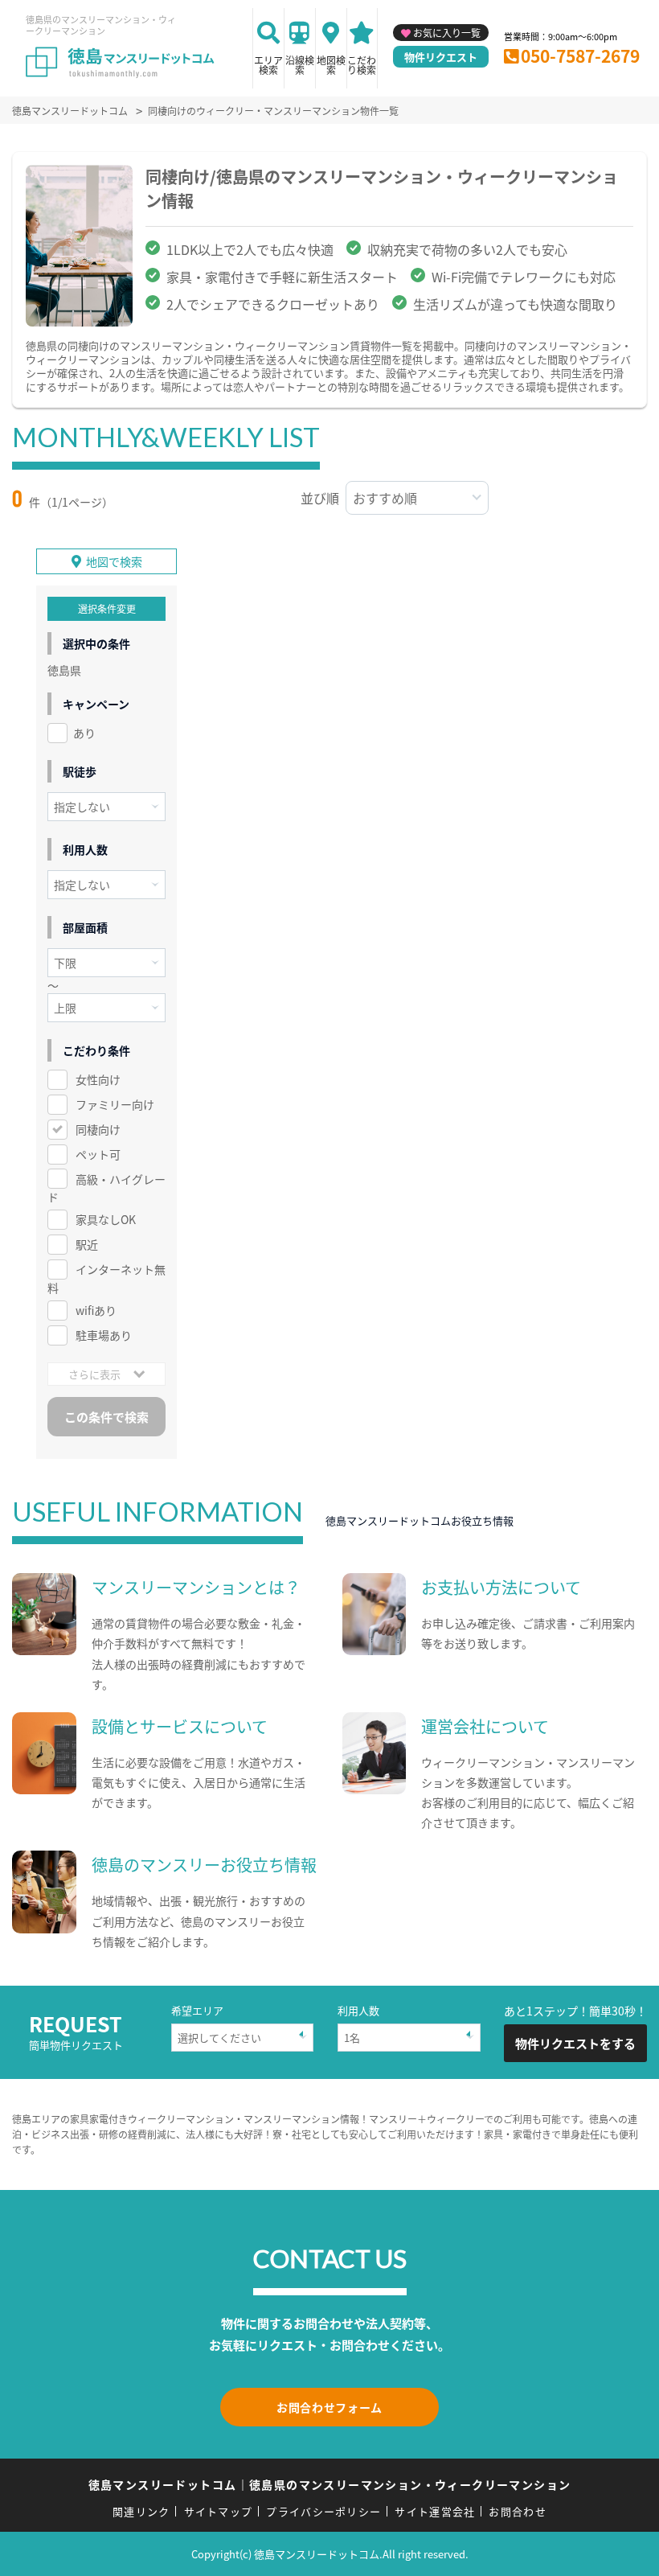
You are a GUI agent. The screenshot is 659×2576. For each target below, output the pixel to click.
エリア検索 (268, 65)
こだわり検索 (362, 65)
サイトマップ (219, 2511)
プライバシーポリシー (323, 2511)
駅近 (87, 1244)
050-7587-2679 (580, 55)
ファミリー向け (115, 1104)
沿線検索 (300, 65)
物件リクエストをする (575, 2043)
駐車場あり (104, 1335)
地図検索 (331, 65)
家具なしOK (106, 1219)
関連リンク (141, 2511)
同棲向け (98, 1129)
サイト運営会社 (435, 2511)
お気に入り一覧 (447, 33)
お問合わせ (518, 2511)
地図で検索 (114, 561)
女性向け (98, 1079)
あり (84, 733)
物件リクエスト (441, 57)
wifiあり (96, 1310)
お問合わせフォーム (329, 2407)
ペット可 (98, 1154)
